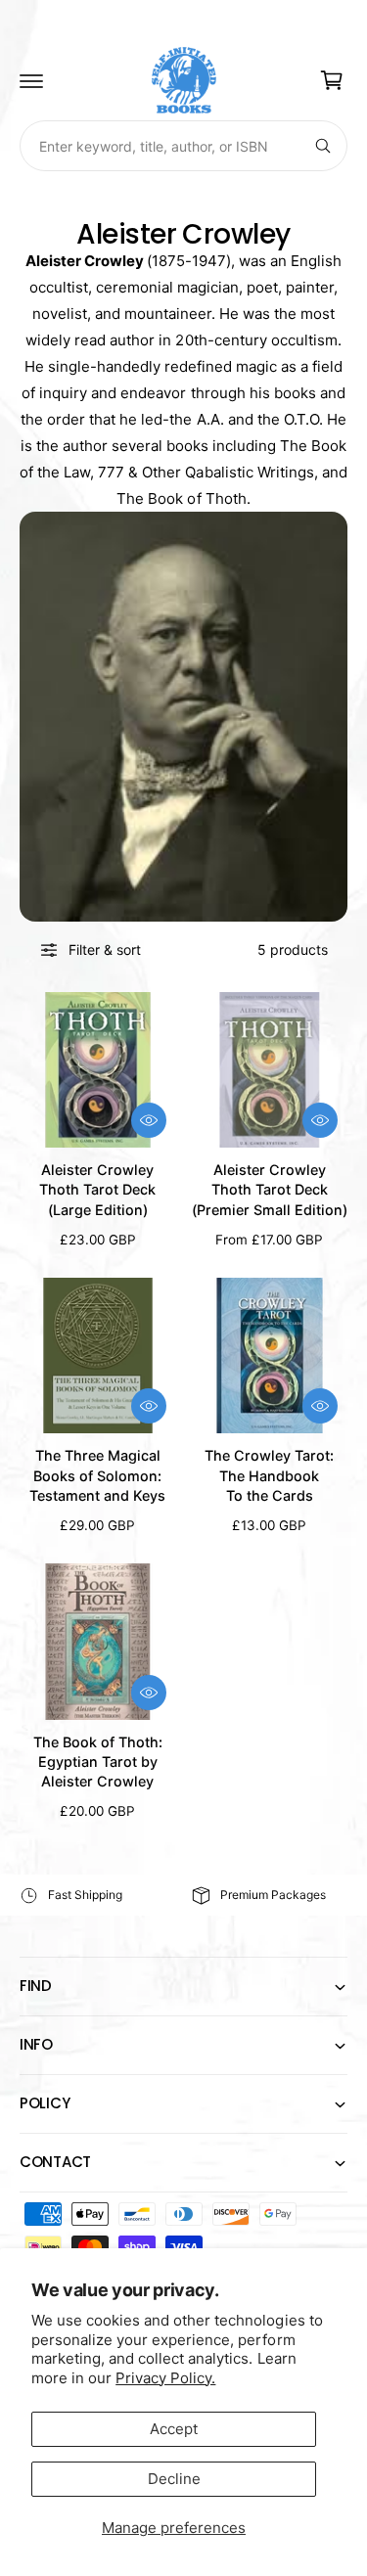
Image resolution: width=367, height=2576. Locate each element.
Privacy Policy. (165, 2378)
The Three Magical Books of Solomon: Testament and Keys (97, 1475)
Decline (174, 2479)
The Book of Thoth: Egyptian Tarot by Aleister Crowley (98, 1762)
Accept (174, 2429)
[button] (31, 80)
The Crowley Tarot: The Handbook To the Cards (269, 1475)
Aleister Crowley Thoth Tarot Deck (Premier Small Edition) (270, 1189)
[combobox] (183, 146)
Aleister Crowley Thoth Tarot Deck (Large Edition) (97, 1189)
